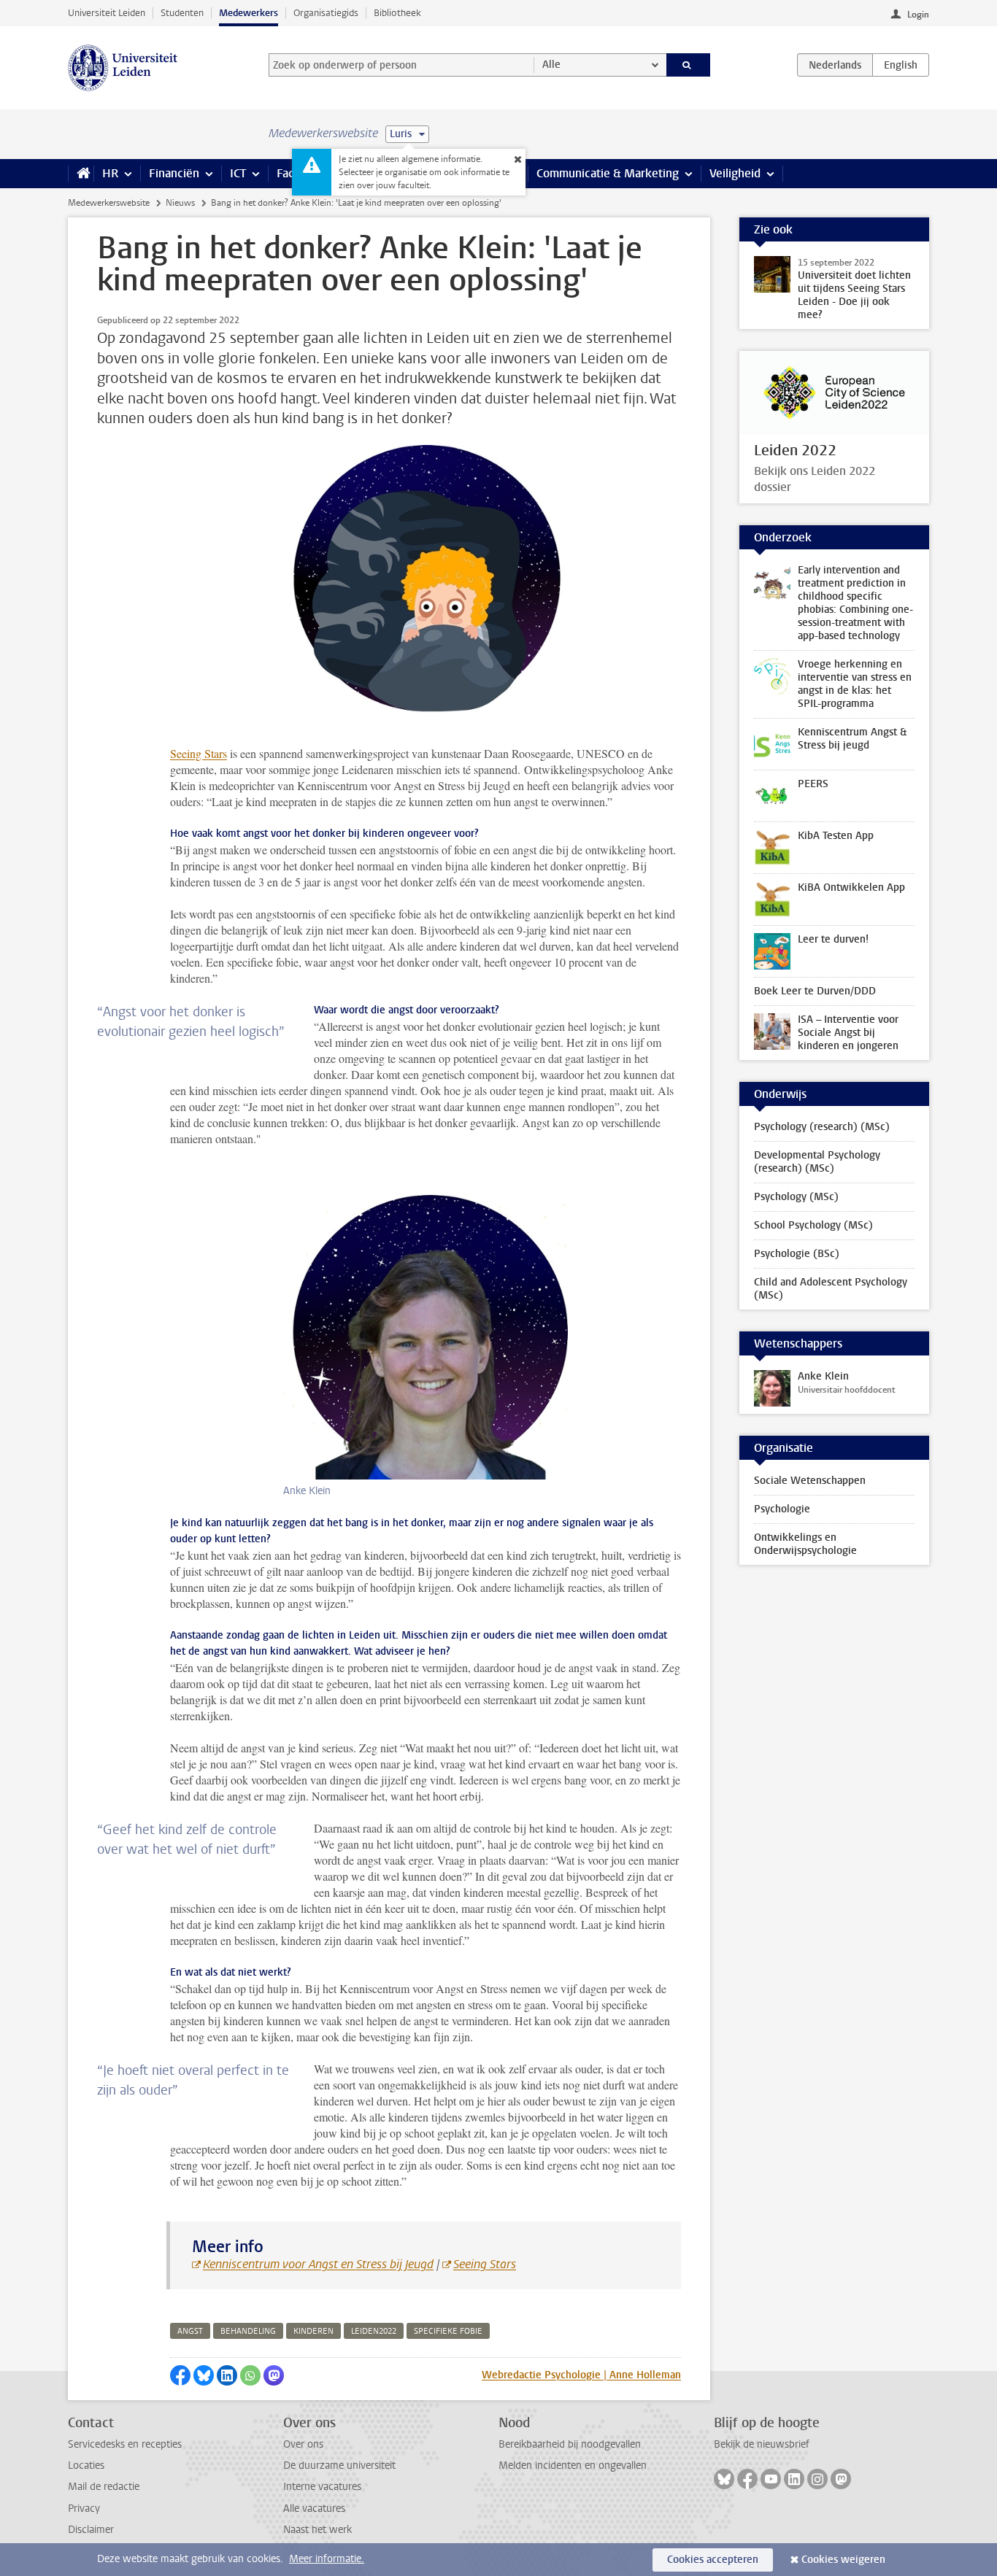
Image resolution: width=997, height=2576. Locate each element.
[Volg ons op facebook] (747, 2479)
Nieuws (180, 203)
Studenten (182, 13)
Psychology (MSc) (796, 1197)
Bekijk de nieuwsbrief (762, 2444)
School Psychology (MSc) (813, 1225)
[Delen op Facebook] (180, 2375)
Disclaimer (91, 2530)
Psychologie (782, 1509)
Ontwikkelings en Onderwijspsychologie (805, 1544)
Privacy (84, 2509)
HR (110, 173)
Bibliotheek (397, 13)
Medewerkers (249, 13)
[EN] (901, 65)
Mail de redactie (104, 2487)
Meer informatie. (327, 2559)
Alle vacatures (314, 2509)
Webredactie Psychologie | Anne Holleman (581, 2375)
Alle (551, 65)
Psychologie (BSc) (797, 1254)
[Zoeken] (689, 65)
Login (918, 15)
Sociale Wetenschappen (810, 1481)
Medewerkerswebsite (109, 203)
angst (190, 2331)
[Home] (81, 174)
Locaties (86, 2465)
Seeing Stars (199, 753)
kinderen (313, 2331)
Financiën (174, 173)
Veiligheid (735, 173)
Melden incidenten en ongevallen (573, 2465)
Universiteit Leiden (107, 13)
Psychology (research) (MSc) (822, 1127)
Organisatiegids (326, 13)
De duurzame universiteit (339, 2465)
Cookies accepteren (713, 2560)
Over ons (303, 2444)
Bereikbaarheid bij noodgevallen (570, 2444)
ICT (238, 173)
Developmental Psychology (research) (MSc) (817, 1162)
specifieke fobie (448, 2331)
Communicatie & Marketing (608, 173)
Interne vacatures (322, 2487)
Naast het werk (317, 2530)
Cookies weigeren (843, 2560)
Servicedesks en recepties (125, 2444)
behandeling (248, 2331)
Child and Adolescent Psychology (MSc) (831, 1289)
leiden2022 (374, 2331)
